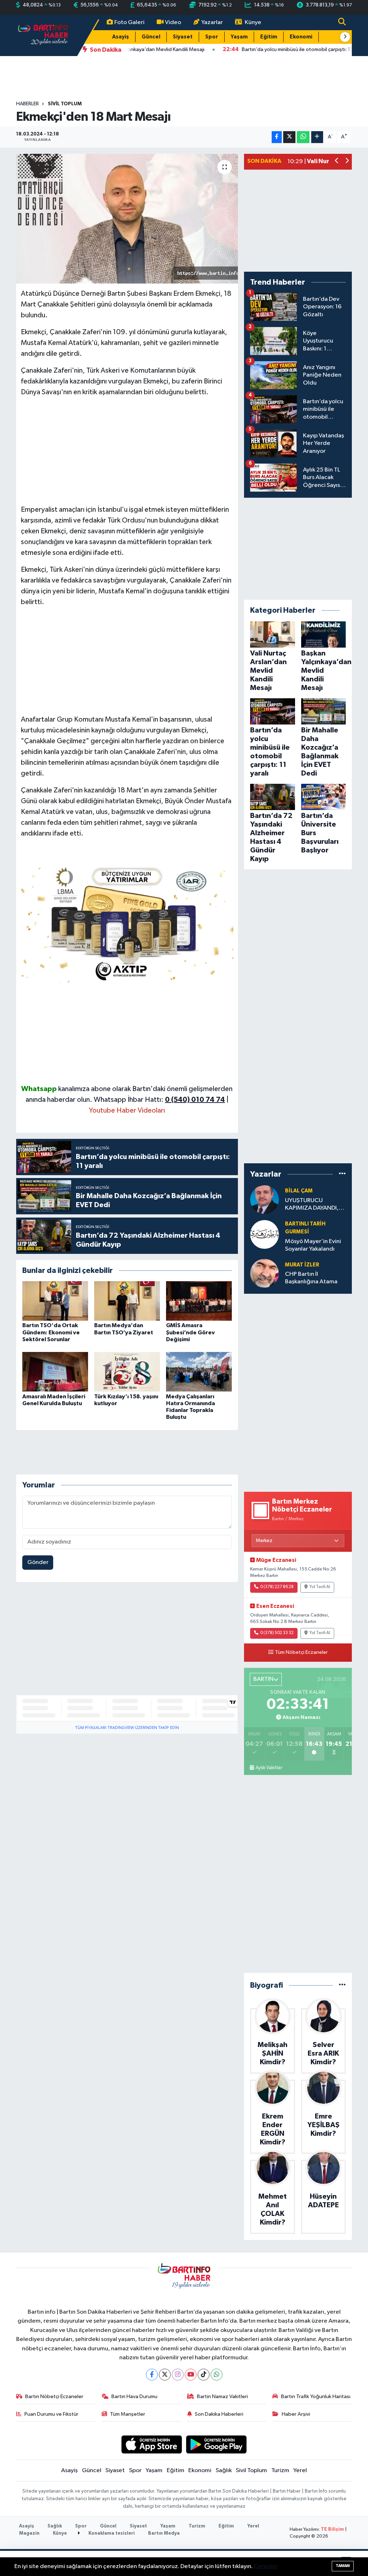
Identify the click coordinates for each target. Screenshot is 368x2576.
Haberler (27, 104)
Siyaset (183, 37)
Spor (212, 37)
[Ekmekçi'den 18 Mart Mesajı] (127, 219)
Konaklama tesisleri (111, 2533)
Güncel (151, 37)
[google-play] (217, 2444)
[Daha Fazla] (317, 137)
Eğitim (269, 37)
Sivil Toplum (65, 104)
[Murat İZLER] (264, 1273)
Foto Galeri (129, 22)
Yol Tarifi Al (320, 1587)
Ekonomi (301, 37)
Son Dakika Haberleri (219, 2414)
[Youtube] (191, 2375)
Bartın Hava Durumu (134, 2396)
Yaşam (239, 37)
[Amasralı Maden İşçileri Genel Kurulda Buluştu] (55, 1372)
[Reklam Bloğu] (127, 923)
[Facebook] (152, 2375)
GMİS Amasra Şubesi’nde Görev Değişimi (190, 1332)
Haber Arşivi (296, 2414)
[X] (165, 2375)
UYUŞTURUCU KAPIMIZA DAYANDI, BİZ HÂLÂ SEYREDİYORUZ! (312, 1205)
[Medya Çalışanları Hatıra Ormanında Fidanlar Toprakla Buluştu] (199, 1372)
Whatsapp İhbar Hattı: (159, 1100)
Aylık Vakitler (269, 1768)
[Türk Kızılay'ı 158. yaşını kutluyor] (127, 1372)
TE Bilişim (332, 2529)
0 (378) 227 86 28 (277, 1587)
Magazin (29, 2533)
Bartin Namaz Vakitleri (222, 2396)
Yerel (300, 2471)
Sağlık (224, 2471)
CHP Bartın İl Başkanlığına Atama (311, 1278)
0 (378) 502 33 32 (277, 1633)
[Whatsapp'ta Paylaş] (303, 137)
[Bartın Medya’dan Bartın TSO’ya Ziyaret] (127, 1301)
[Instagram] (178, 2375)
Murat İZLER (302, 1265)
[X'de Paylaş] (289, 137)
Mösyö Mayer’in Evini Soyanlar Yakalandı (313, 1245)
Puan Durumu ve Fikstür (51, 2414)
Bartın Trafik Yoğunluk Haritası (316, 2396)
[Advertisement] (127, 454)
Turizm (280, 2471)
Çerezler (266, 2566)
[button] (345, 37)
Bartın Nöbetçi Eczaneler (54, 2396)
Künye (253, 22)
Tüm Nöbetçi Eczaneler (301, 1652)
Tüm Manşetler (128, 2414)
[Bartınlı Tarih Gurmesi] (264, 1234)
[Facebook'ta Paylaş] (277, 137)
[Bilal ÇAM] (264, 1199)
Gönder (38, 1562)
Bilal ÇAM (299, 1191)
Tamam (343, 2566)
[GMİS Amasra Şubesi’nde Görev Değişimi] (199, 1301)
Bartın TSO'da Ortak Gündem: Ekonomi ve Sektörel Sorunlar (51, 1332)
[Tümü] (342, 1174)
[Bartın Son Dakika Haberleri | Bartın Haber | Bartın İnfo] (43, 35)
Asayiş (121, 37)
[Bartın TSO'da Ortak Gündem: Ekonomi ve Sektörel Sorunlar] (55, 1301)
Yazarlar (212, 22)
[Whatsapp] (217, 2375)
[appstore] (151, 2444)
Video (173, 22)
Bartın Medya (164, 2533)
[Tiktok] (204, 2375)
